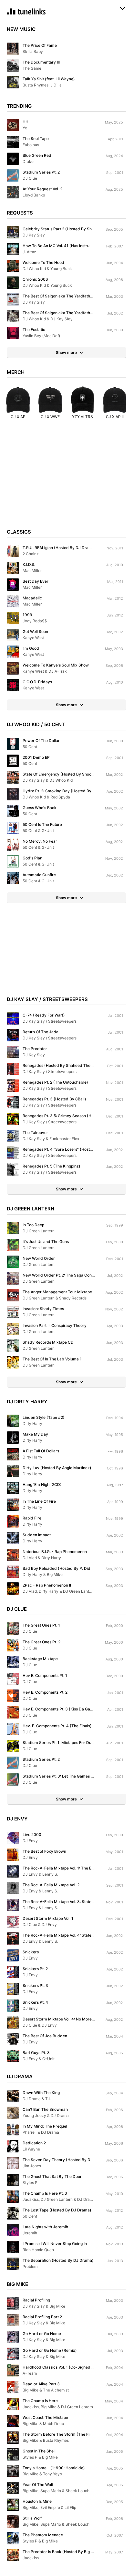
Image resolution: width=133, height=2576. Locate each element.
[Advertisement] (66, 477)
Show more (66, 352)
